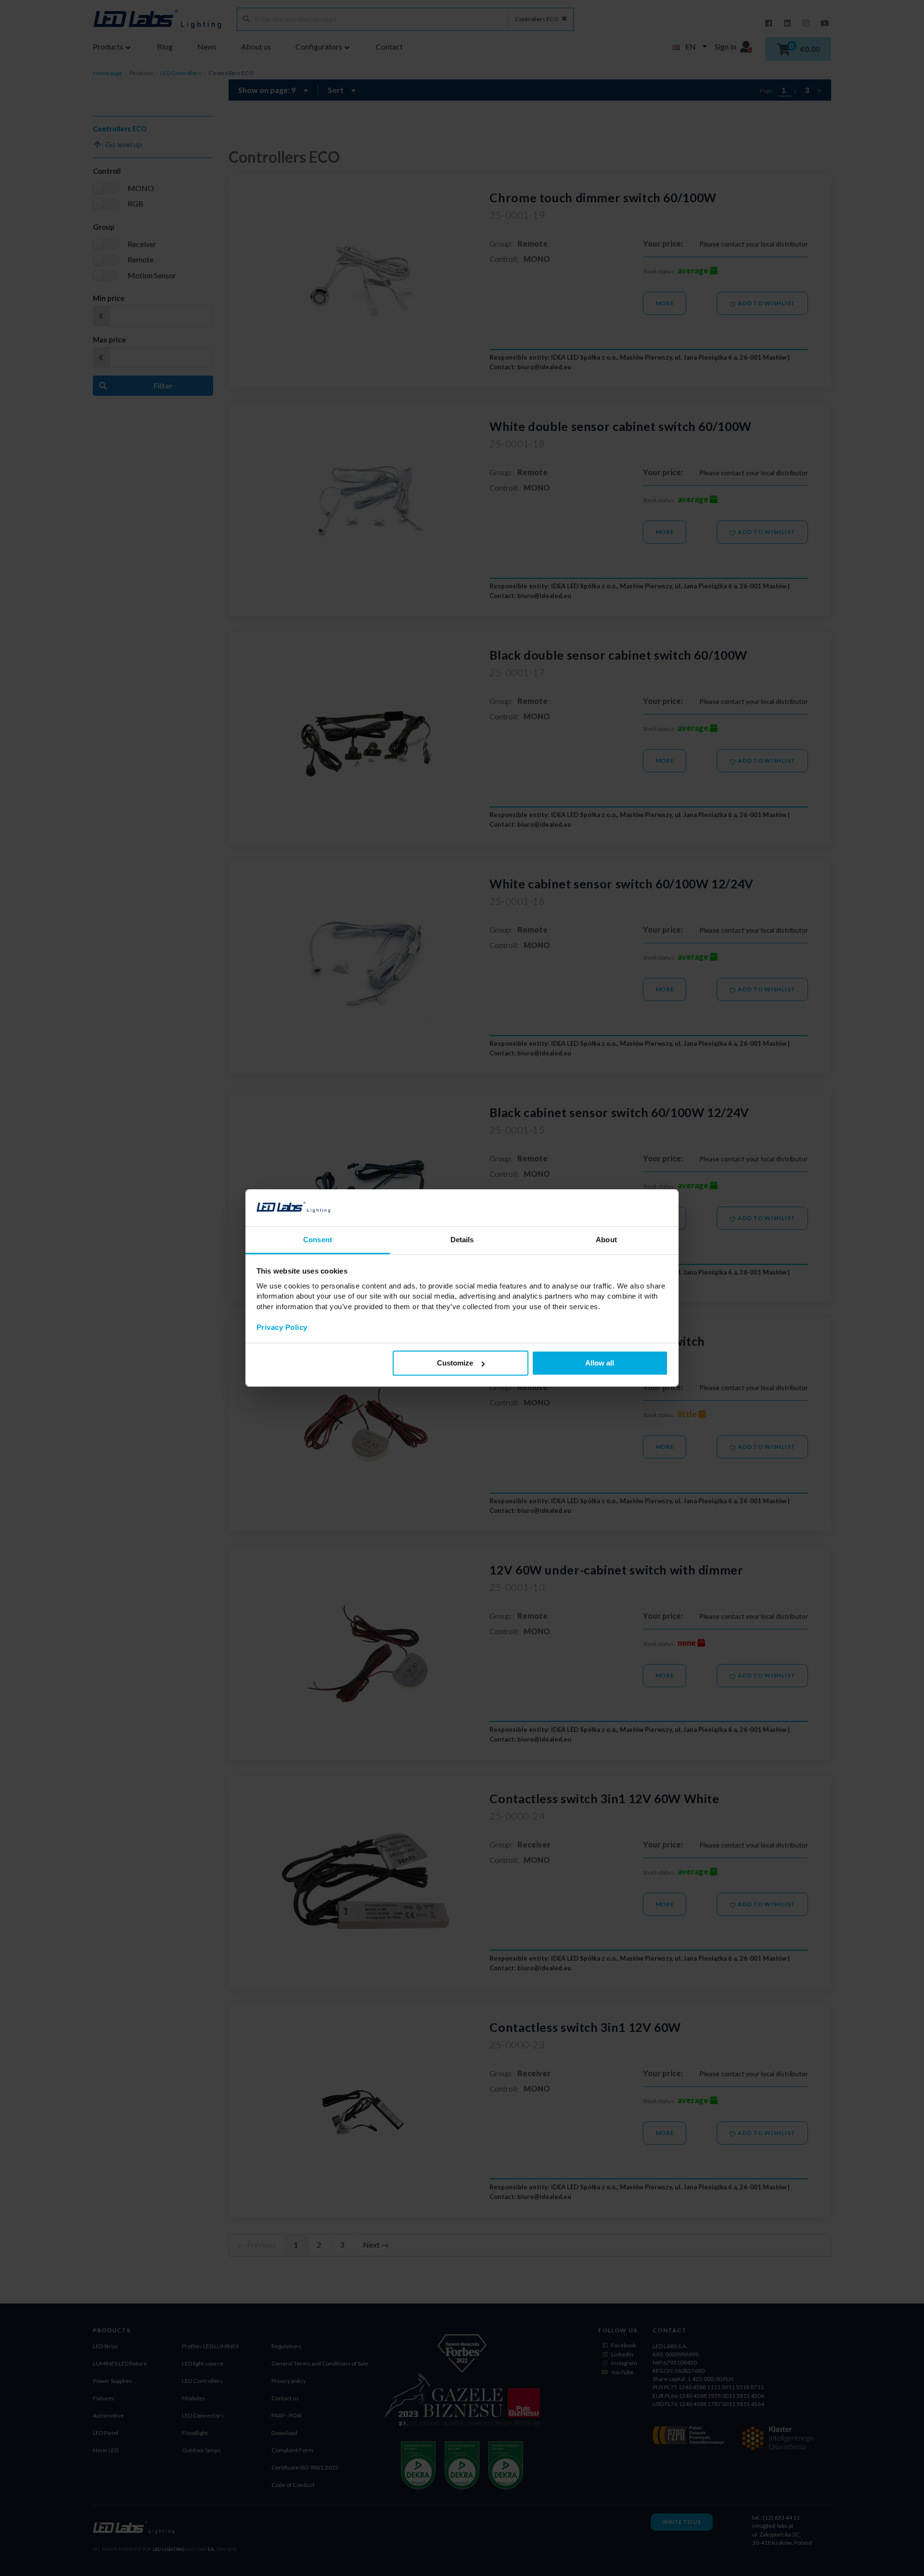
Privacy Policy (282, 1327)
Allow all (600, 1363)
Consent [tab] (318, 1240)
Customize (455, 1363)
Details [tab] (462, 1240)
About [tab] (606, 1240)
